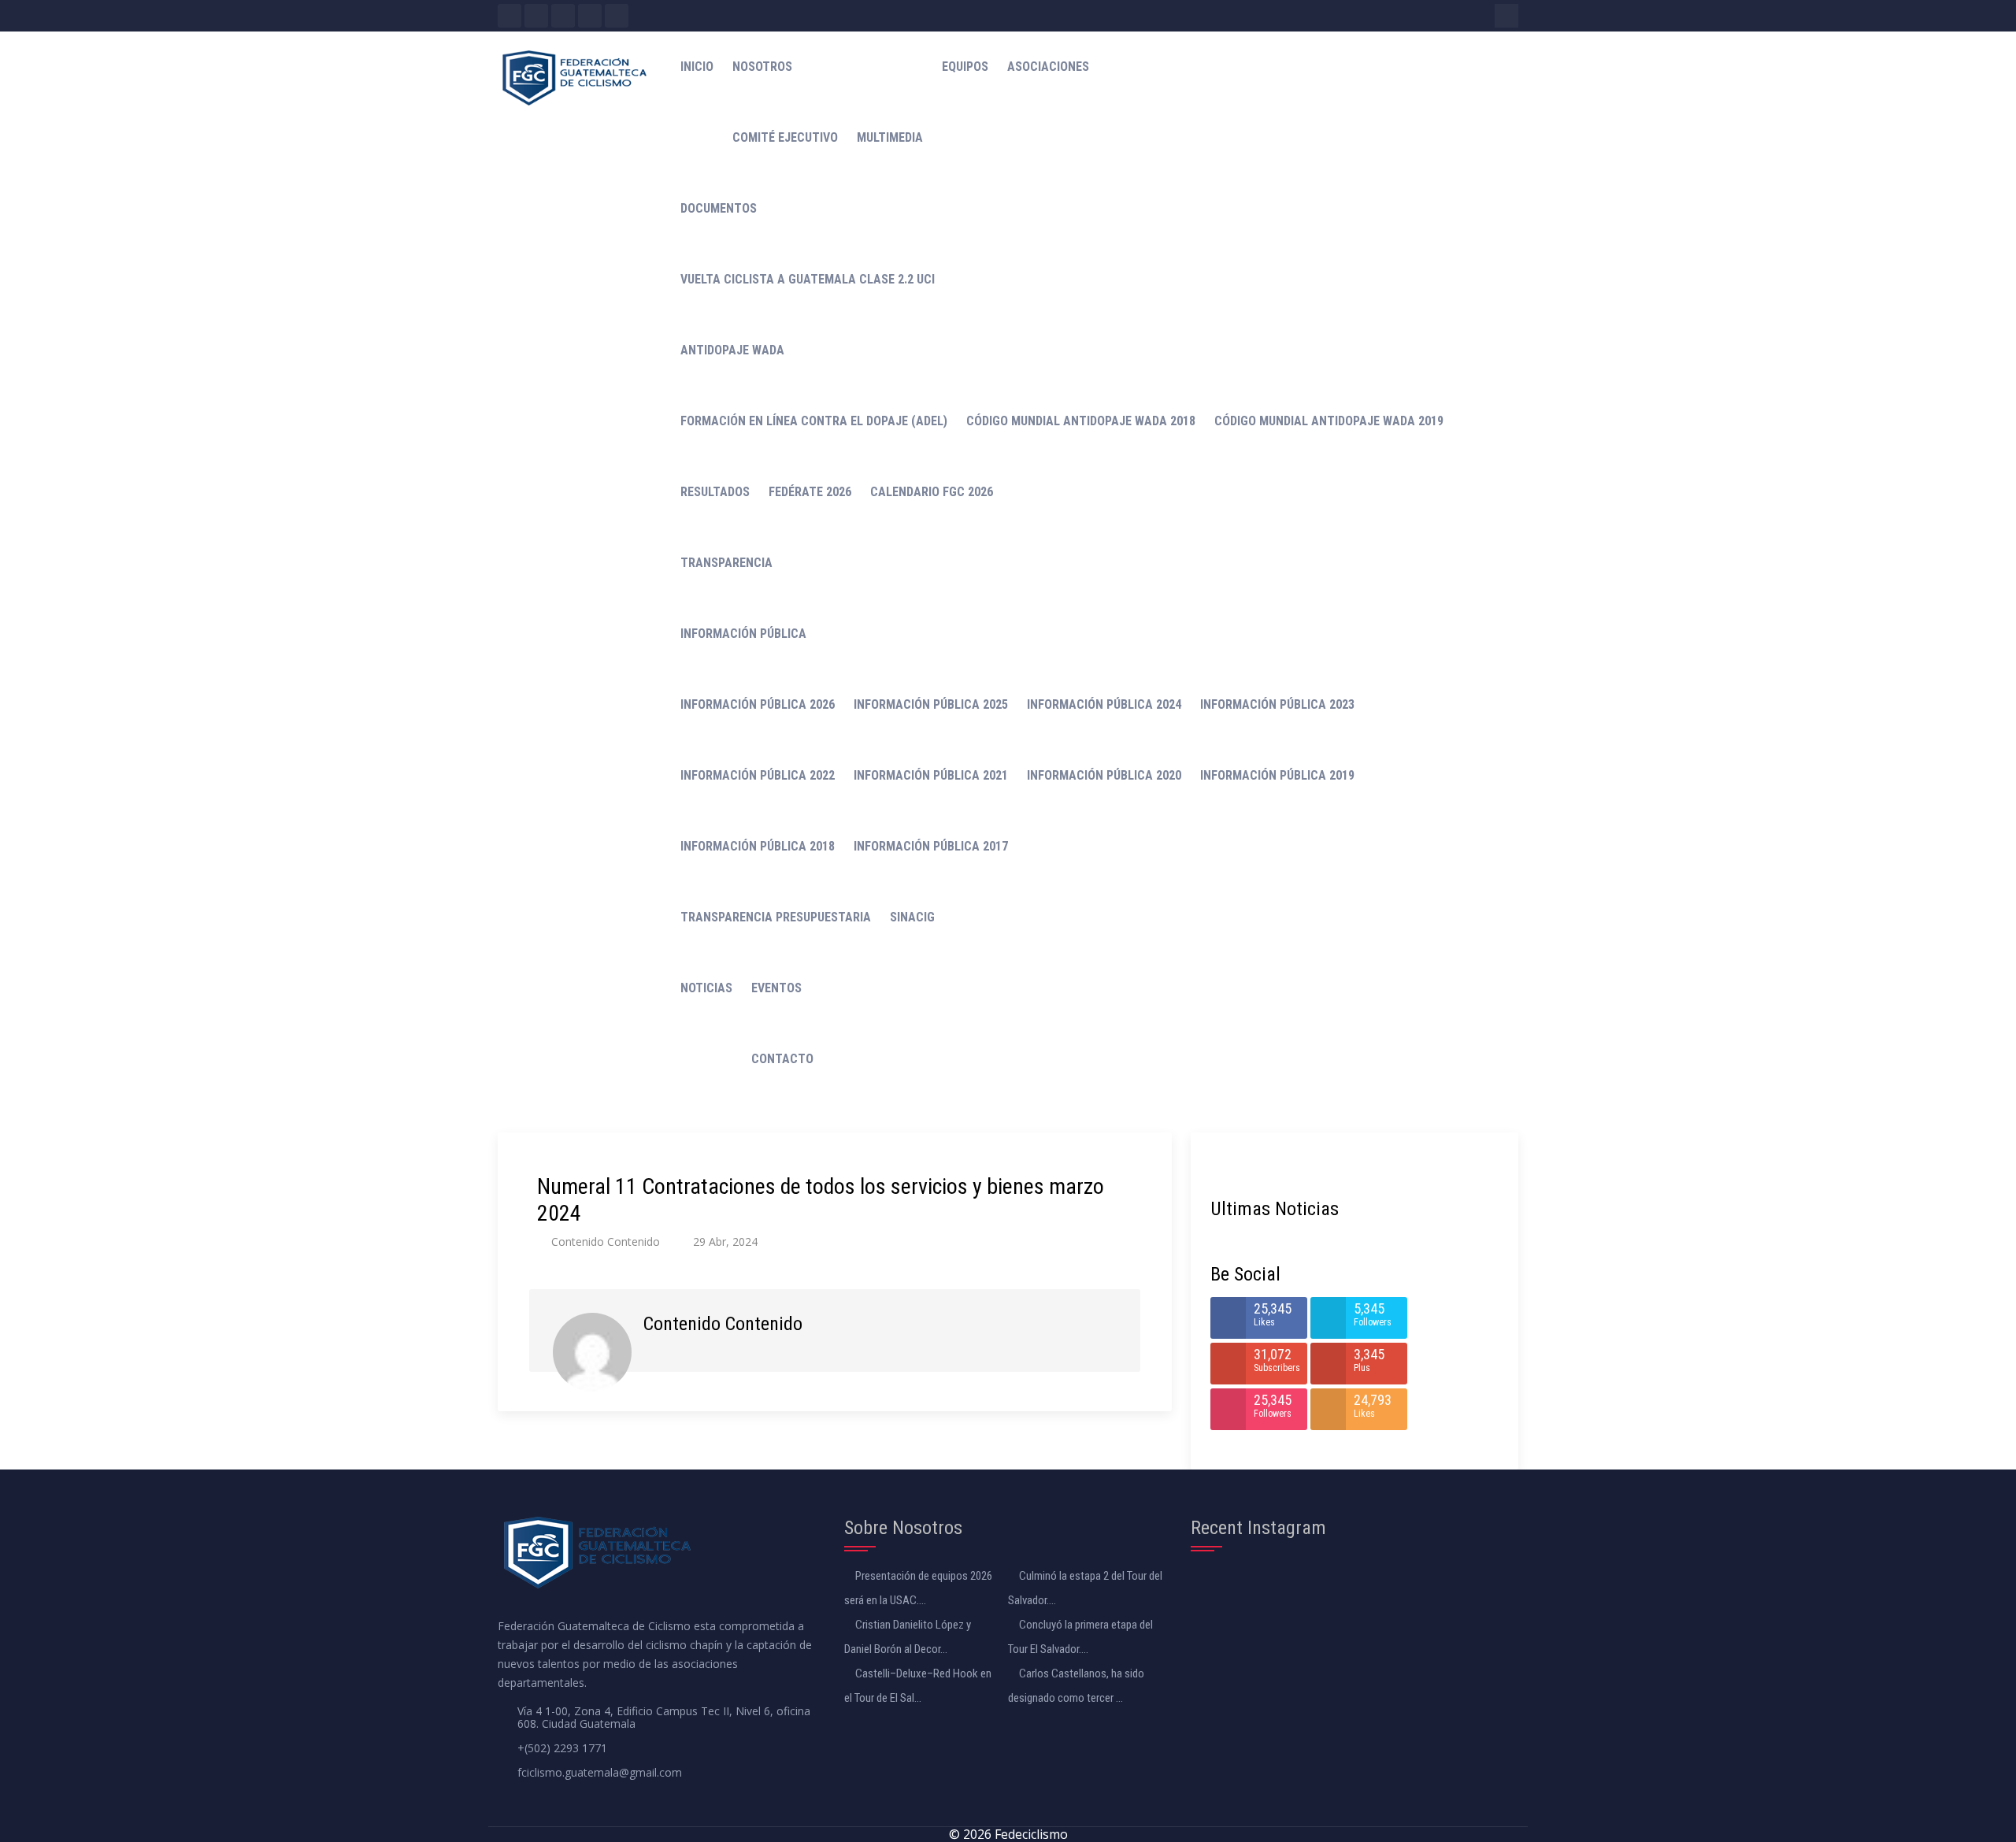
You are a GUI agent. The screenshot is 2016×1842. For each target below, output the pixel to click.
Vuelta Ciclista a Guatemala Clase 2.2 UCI (808, 279)
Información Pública (743, 634)
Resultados (715, 492)
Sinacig (912, 917)
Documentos (719, 208)
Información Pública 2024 (1104, 704)
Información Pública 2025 (931, 704)
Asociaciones (1048, 67)
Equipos (965, 67)
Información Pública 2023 (1277, 704)
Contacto (782, 1059)
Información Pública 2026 (758, 704)
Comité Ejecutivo (785, 137)
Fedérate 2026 (810, 492)
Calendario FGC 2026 (932, 492)
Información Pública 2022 (758, 775)
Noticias (706, 988)
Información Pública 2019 (1277, 775)
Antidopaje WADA (732, 350)
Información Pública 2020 (1104, 775)
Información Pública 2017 (931, 846)
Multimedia (890, 137)
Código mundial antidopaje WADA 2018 (1081, 421)
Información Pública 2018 (758, 846)
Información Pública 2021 (931, 775)
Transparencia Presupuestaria (776, 917)
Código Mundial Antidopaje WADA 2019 (1329, 421)
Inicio (697, 67)
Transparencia (726, 563)
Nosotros (762, 67)
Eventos (776, 988)
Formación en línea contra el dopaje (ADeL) (814, 421)
